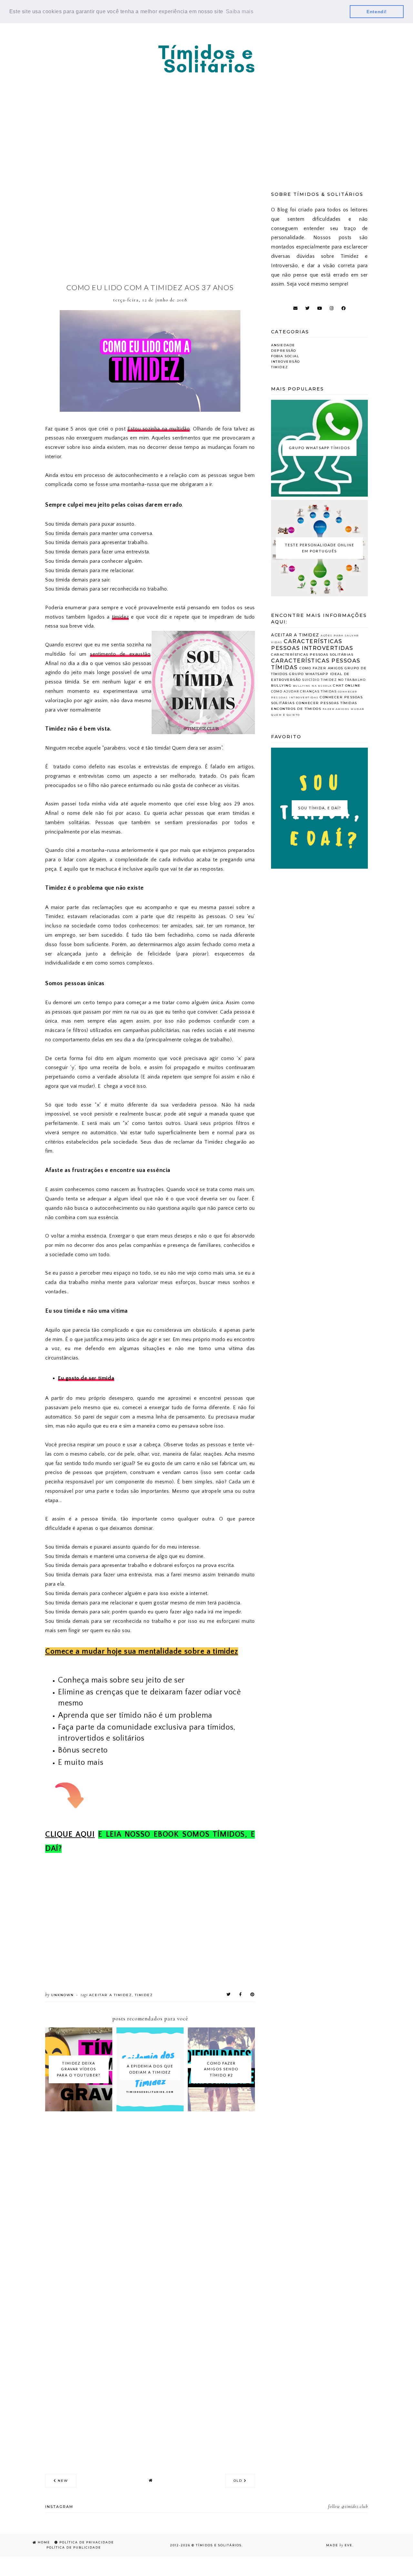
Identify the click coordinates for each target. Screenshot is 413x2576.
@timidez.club (355, 2506)
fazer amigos (336, 709)
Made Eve (339, 2545)
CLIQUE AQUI (70, 1834)
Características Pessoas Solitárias (312, 655)
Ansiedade (283, 345)
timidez (120, 617)
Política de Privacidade (86, 2542)
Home (43, 2542)
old (239, 2481)
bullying (281, 686)
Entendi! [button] (377, 12)
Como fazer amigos (321, 668)
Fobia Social (285, 356)
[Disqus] (150, 2208)
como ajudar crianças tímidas (304, 691)
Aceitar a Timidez (111, 1995)
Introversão (286, 362)
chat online (347, 686)
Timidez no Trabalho (343, 680)
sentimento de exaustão (120, 654)
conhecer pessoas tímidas (327, 703)
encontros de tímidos (296, 709)
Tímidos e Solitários (219, 2545)
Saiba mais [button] (240, 11)
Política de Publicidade (73, 2547)
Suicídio (311, 680)
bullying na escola (312, 686)
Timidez (144, 1995)
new (62, 2481)
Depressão (284, 351)
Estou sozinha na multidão (159, 429)
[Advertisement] (206, 124)
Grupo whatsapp (309, 674)
